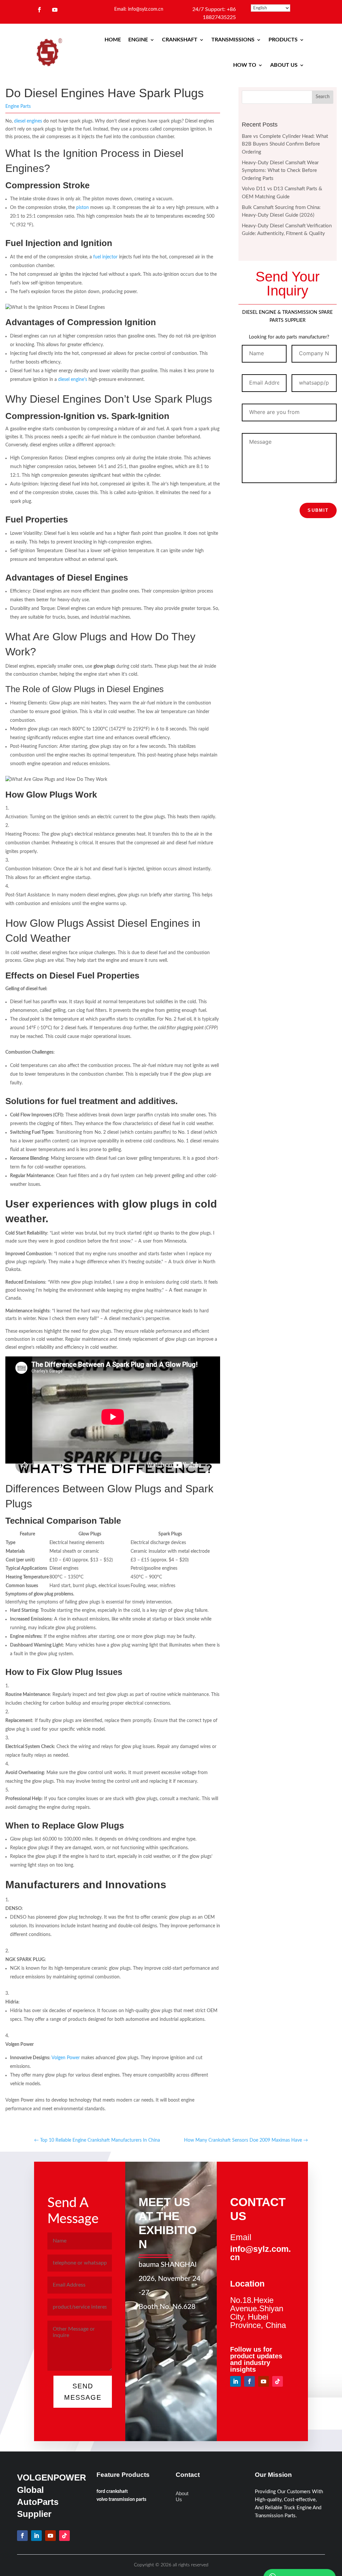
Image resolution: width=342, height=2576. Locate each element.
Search (323, 97)
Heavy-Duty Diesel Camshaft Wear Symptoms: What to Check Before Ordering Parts (280, 171)
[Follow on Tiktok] (278, 2381)
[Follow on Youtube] (55, 10)
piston (82, 208)
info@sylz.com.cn (261, 2253)
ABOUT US (284, 65)
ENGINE (138, 40)
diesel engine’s (73, 380)
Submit (318, 510)
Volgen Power (66, 2058)
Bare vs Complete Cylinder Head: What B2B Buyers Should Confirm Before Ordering (285, 144)
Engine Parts (18, 106)
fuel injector (105, 257)
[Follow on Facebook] (39, 10)
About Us (182, 2496)
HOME (113, 40)
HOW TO (245, 65)
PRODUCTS (283, 40)
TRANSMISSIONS (233, 40)
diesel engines (28, 121)
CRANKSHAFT (180, 40)
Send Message (83, 2392)
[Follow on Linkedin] (235, 2381)
